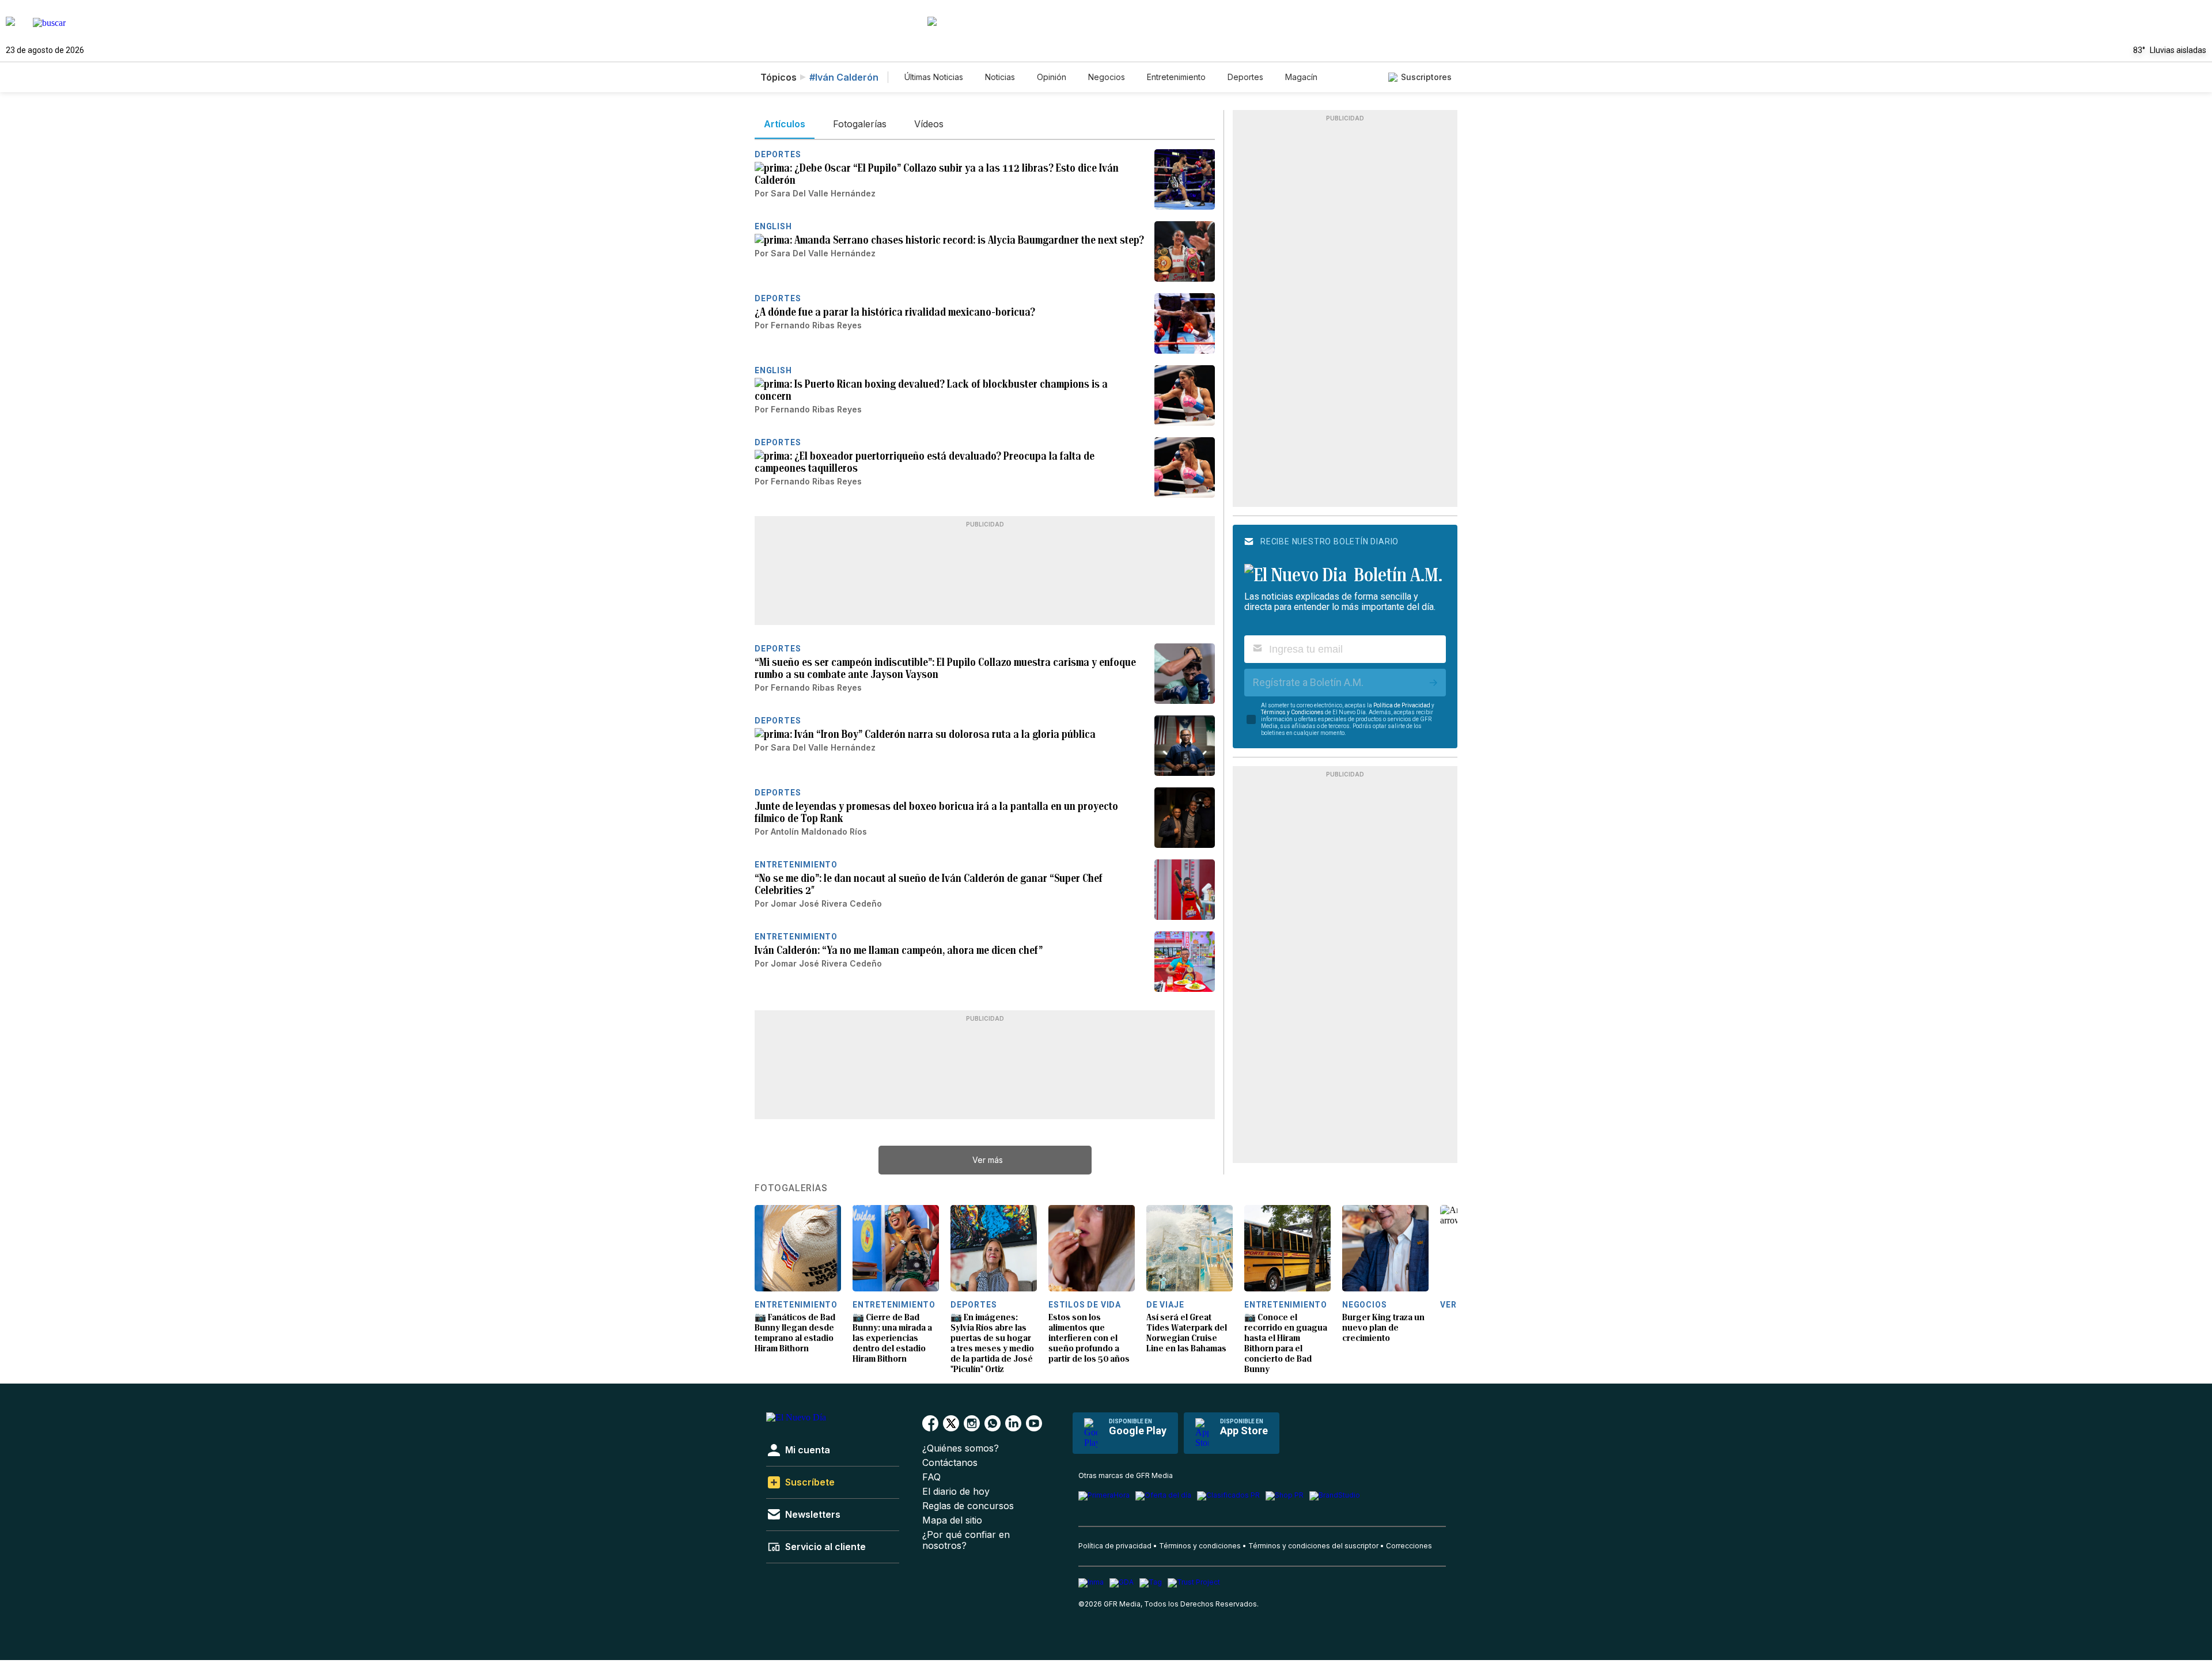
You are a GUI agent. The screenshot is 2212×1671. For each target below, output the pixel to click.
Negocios (1107, 77)
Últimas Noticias (934, 77)
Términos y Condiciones (1292, 712)
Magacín (1301, 77)
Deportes (1245, 77)
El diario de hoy (956, 1492)
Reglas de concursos (968, 1506)
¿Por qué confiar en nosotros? (966, 1540)
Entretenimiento (1176, 77)
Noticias (1000, 77)
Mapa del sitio (952, 1520)
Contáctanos (950, 1463)
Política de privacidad (1115, 1546)
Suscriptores (1426, 77)
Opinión (1052, 77)
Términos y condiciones (1200, 1546)
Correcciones (1409, 1546)
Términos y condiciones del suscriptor (1313, 1546)
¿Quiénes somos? (961, 1448)
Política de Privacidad (1402, 705)
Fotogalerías (791, 1188)
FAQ (931, 1477)
